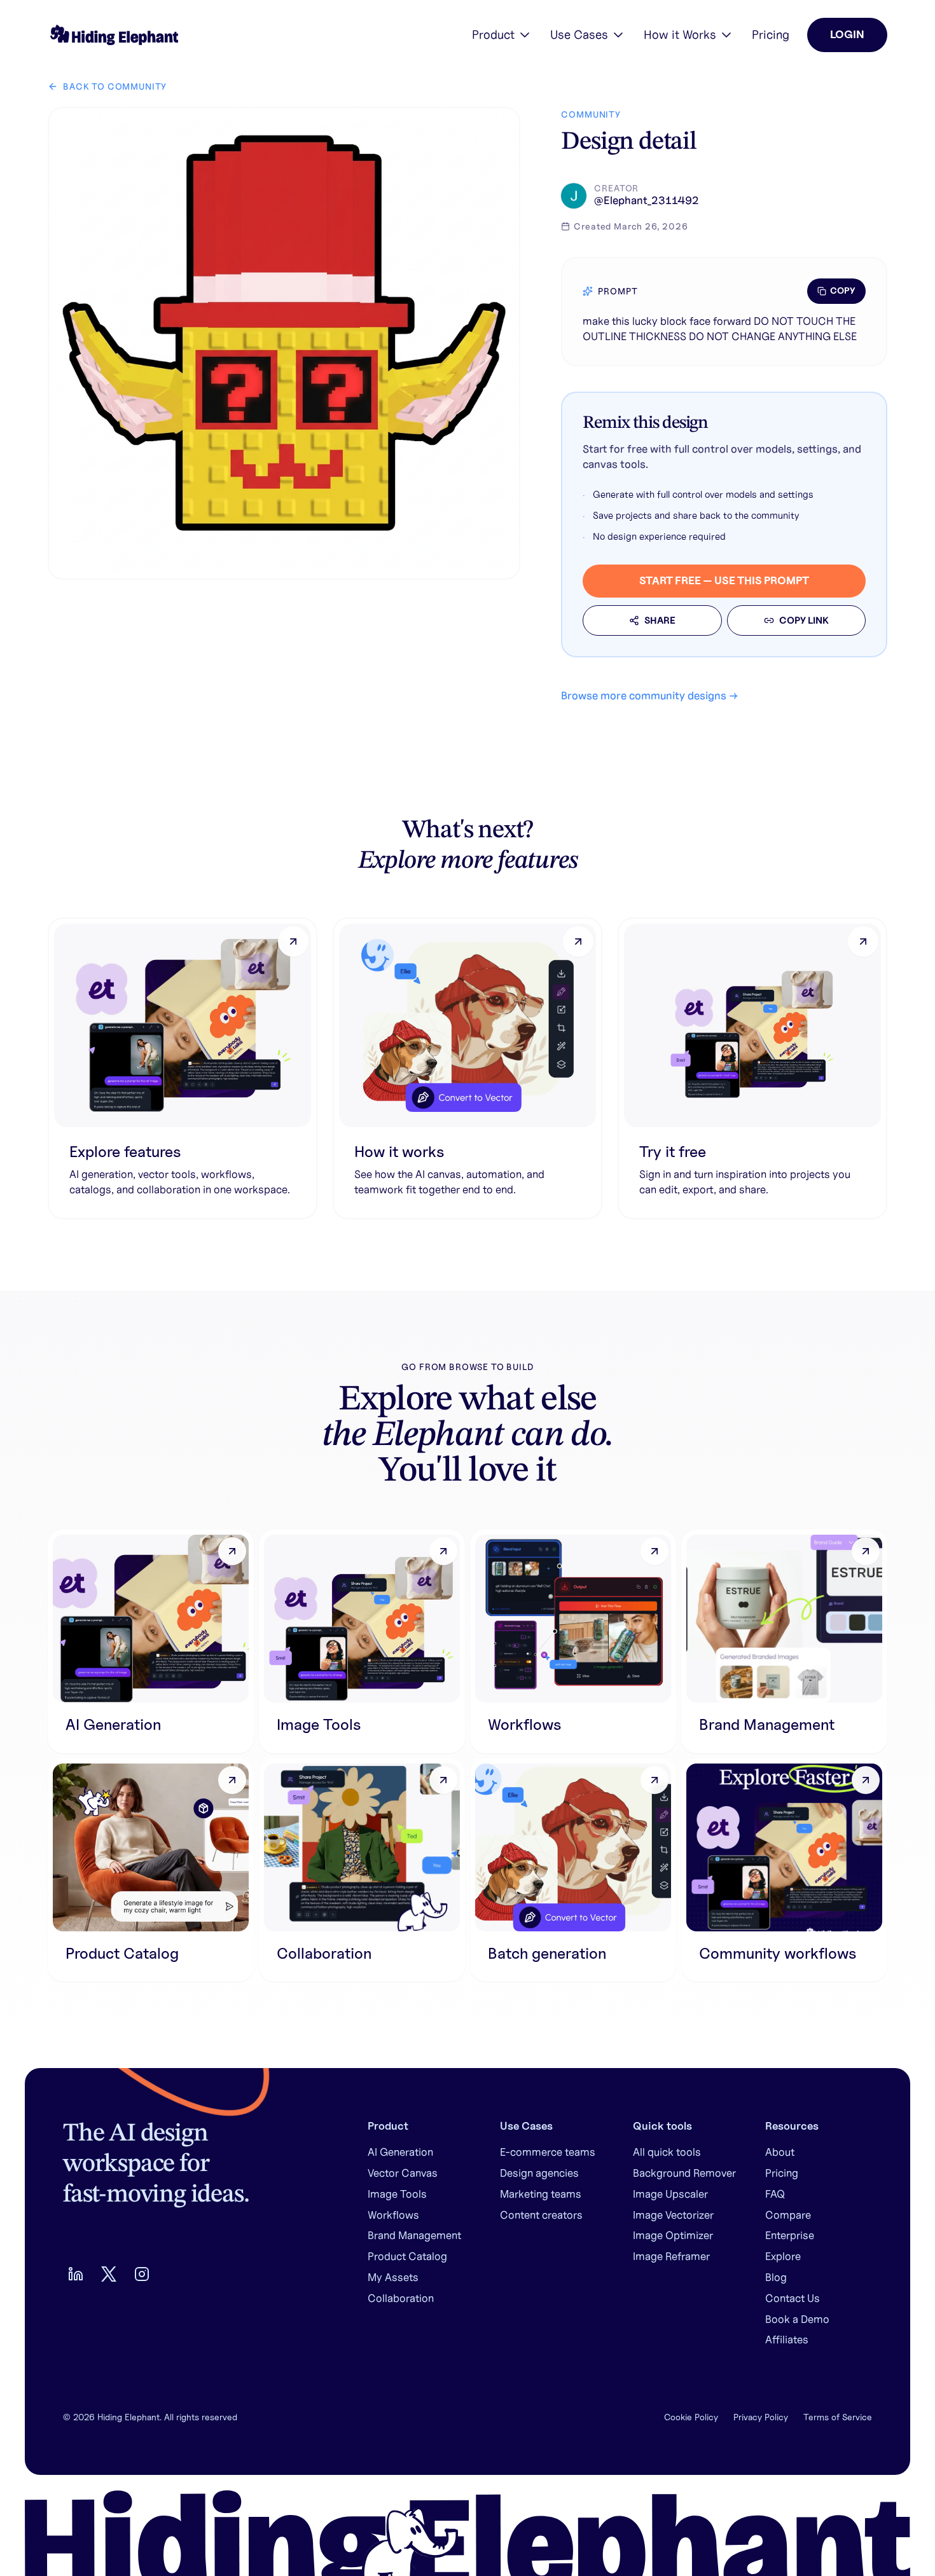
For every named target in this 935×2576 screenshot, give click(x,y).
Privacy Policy (761, 2417)
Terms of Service (838, 2417)
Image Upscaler (670, 2194)
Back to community (115, 86)
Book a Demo (797, 2319)
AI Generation (400, 2152)
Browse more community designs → (650, 695)
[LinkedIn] (76, 2274)
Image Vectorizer (673, 2215)
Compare (788, 2215)
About (780, 2152)
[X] (109, 2274)
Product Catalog (407, 2256)
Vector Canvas (403, 2173)
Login (847, 34)
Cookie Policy (691, 2417)
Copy (843, 291)
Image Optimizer (673, 2235)
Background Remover (684, 2173)
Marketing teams (541, 2194)
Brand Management (414, 2235)
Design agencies (539, 2173)
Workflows (393, 2215)
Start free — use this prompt (724, 580)
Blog (776, 2277)
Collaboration (401, 2298)
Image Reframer (671, 2256)
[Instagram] (142, 2274)
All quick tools (667, 2152)
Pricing (771, 34)
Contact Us (793, 2298)
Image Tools (397, 2194)
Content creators (541, 2215)
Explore (783, 2256)
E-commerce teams (548, 2152)
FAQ (775, 2194)
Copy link (804, 620)
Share (660, 620)
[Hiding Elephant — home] (113, 35)
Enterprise (790, 2235)
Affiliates (787, 2340)
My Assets (393, 2277)
